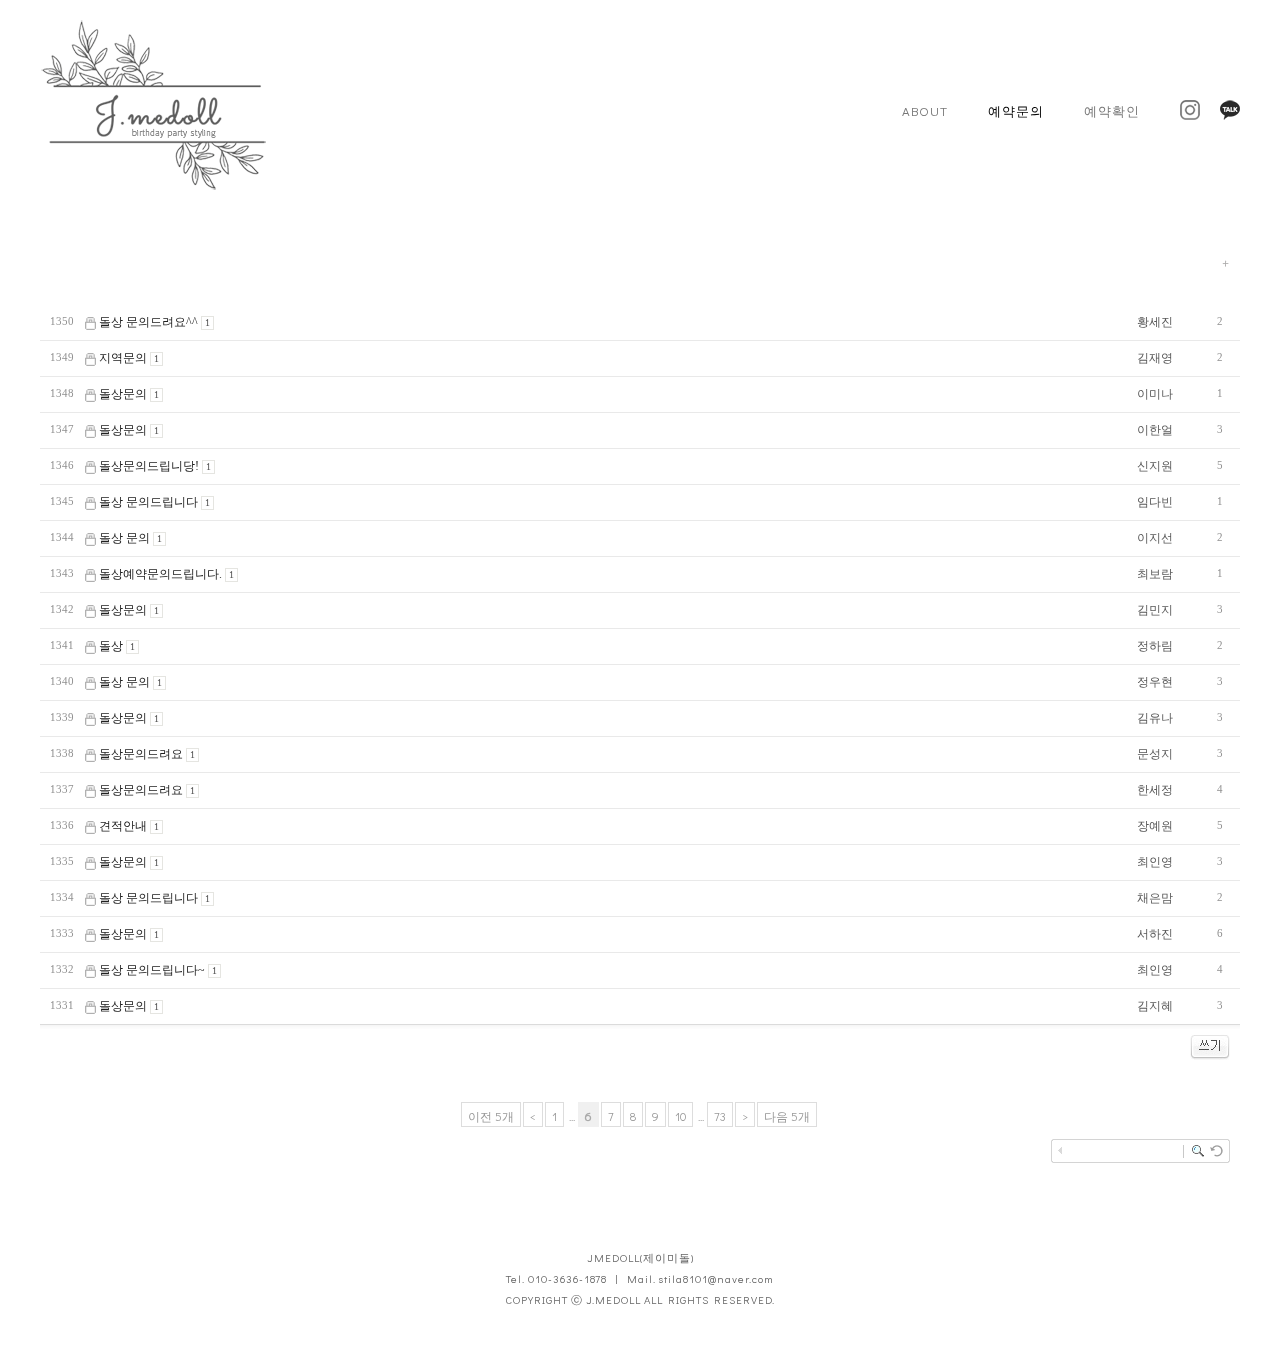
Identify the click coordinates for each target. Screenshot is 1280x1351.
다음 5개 (787, 1116)
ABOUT (925, 110)
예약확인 (1112, 110)
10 (680, 1116)
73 (720, 1116)
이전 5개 (491, 1116)
